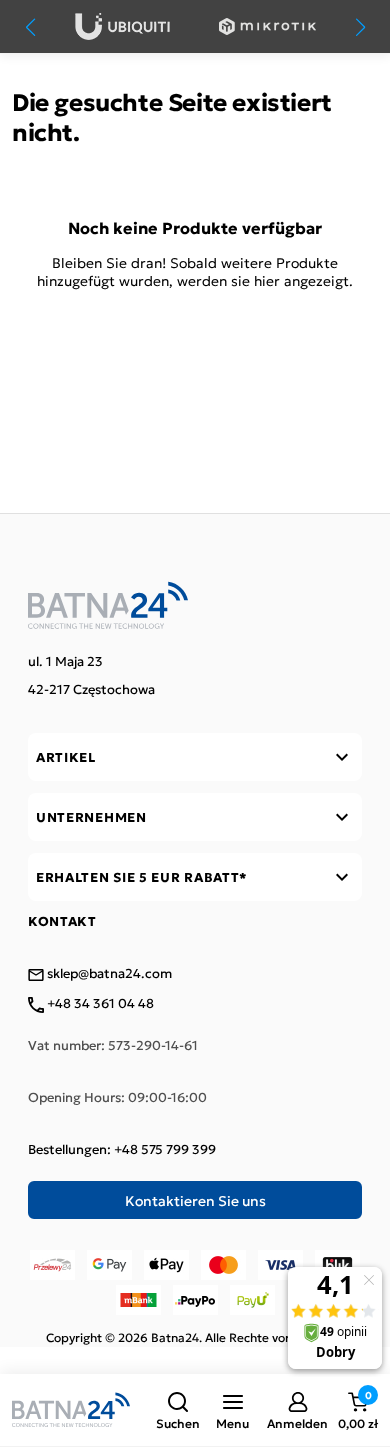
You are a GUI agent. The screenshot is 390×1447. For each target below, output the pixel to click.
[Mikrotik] (267, 26)
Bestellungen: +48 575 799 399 (122, 1149)
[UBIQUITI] (122, 26)
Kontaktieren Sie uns (195, 1200)
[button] (178, 1410)
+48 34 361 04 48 (99, 1004)
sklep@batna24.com (108, 974)
